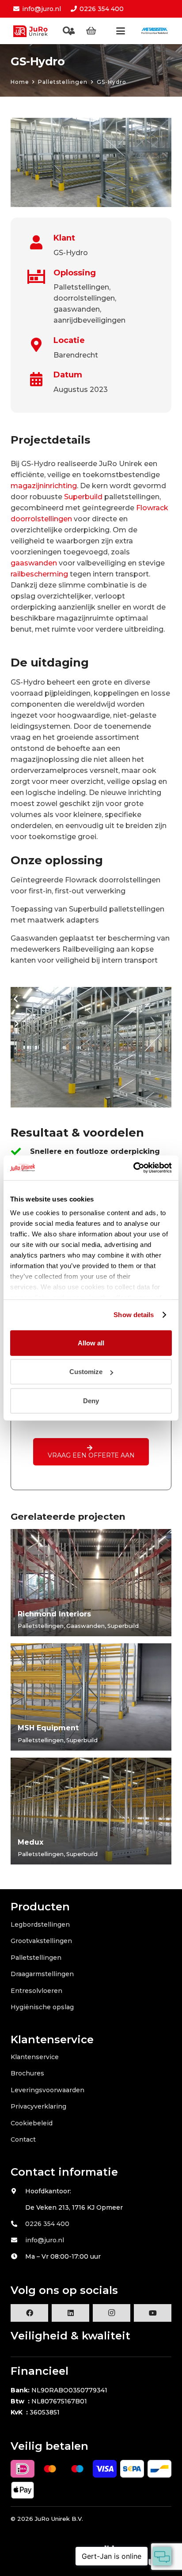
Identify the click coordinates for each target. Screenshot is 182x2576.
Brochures (27, 2073)
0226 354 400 (47, 2224)
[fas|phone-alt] (18, 2224)
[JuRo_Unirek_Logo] (32, 31)
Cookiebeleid (32, 2123)
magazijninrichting (44, 486)
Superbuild (83, 497)
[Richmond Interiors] (91, 1583)
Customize (86, 1372)
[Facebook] (29, 2313)
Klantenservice (35, 2057)
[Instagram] (112, 2313)
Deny (91, 1400)
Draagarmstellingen (42, 1974)
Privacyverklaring (38, 2106)
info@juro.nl (45, 2240)
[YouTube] (153, 2313)
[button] (67, 31)
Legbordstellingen (40, 1924)
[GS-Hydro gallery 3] (91, 1047)
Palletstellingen (36, 1958)
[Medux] (91, 1811)
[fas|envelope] (18, 2240)
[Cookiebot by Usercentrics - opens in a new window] (133, 1168)
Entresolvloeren (36, 1991)
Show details (134, 1315)
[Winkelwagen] (91, 31)
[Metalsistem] (154, 31)
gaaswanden (34, 563)
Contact (23, 2139)
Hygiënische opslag (42, 2007)
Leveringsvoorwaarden (47, 2090)
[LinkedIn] (70, 2313)
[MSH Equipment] (91, 1697)
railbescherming (39, 574)
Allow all (91, 1343)
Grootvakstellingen (41, 1941)
